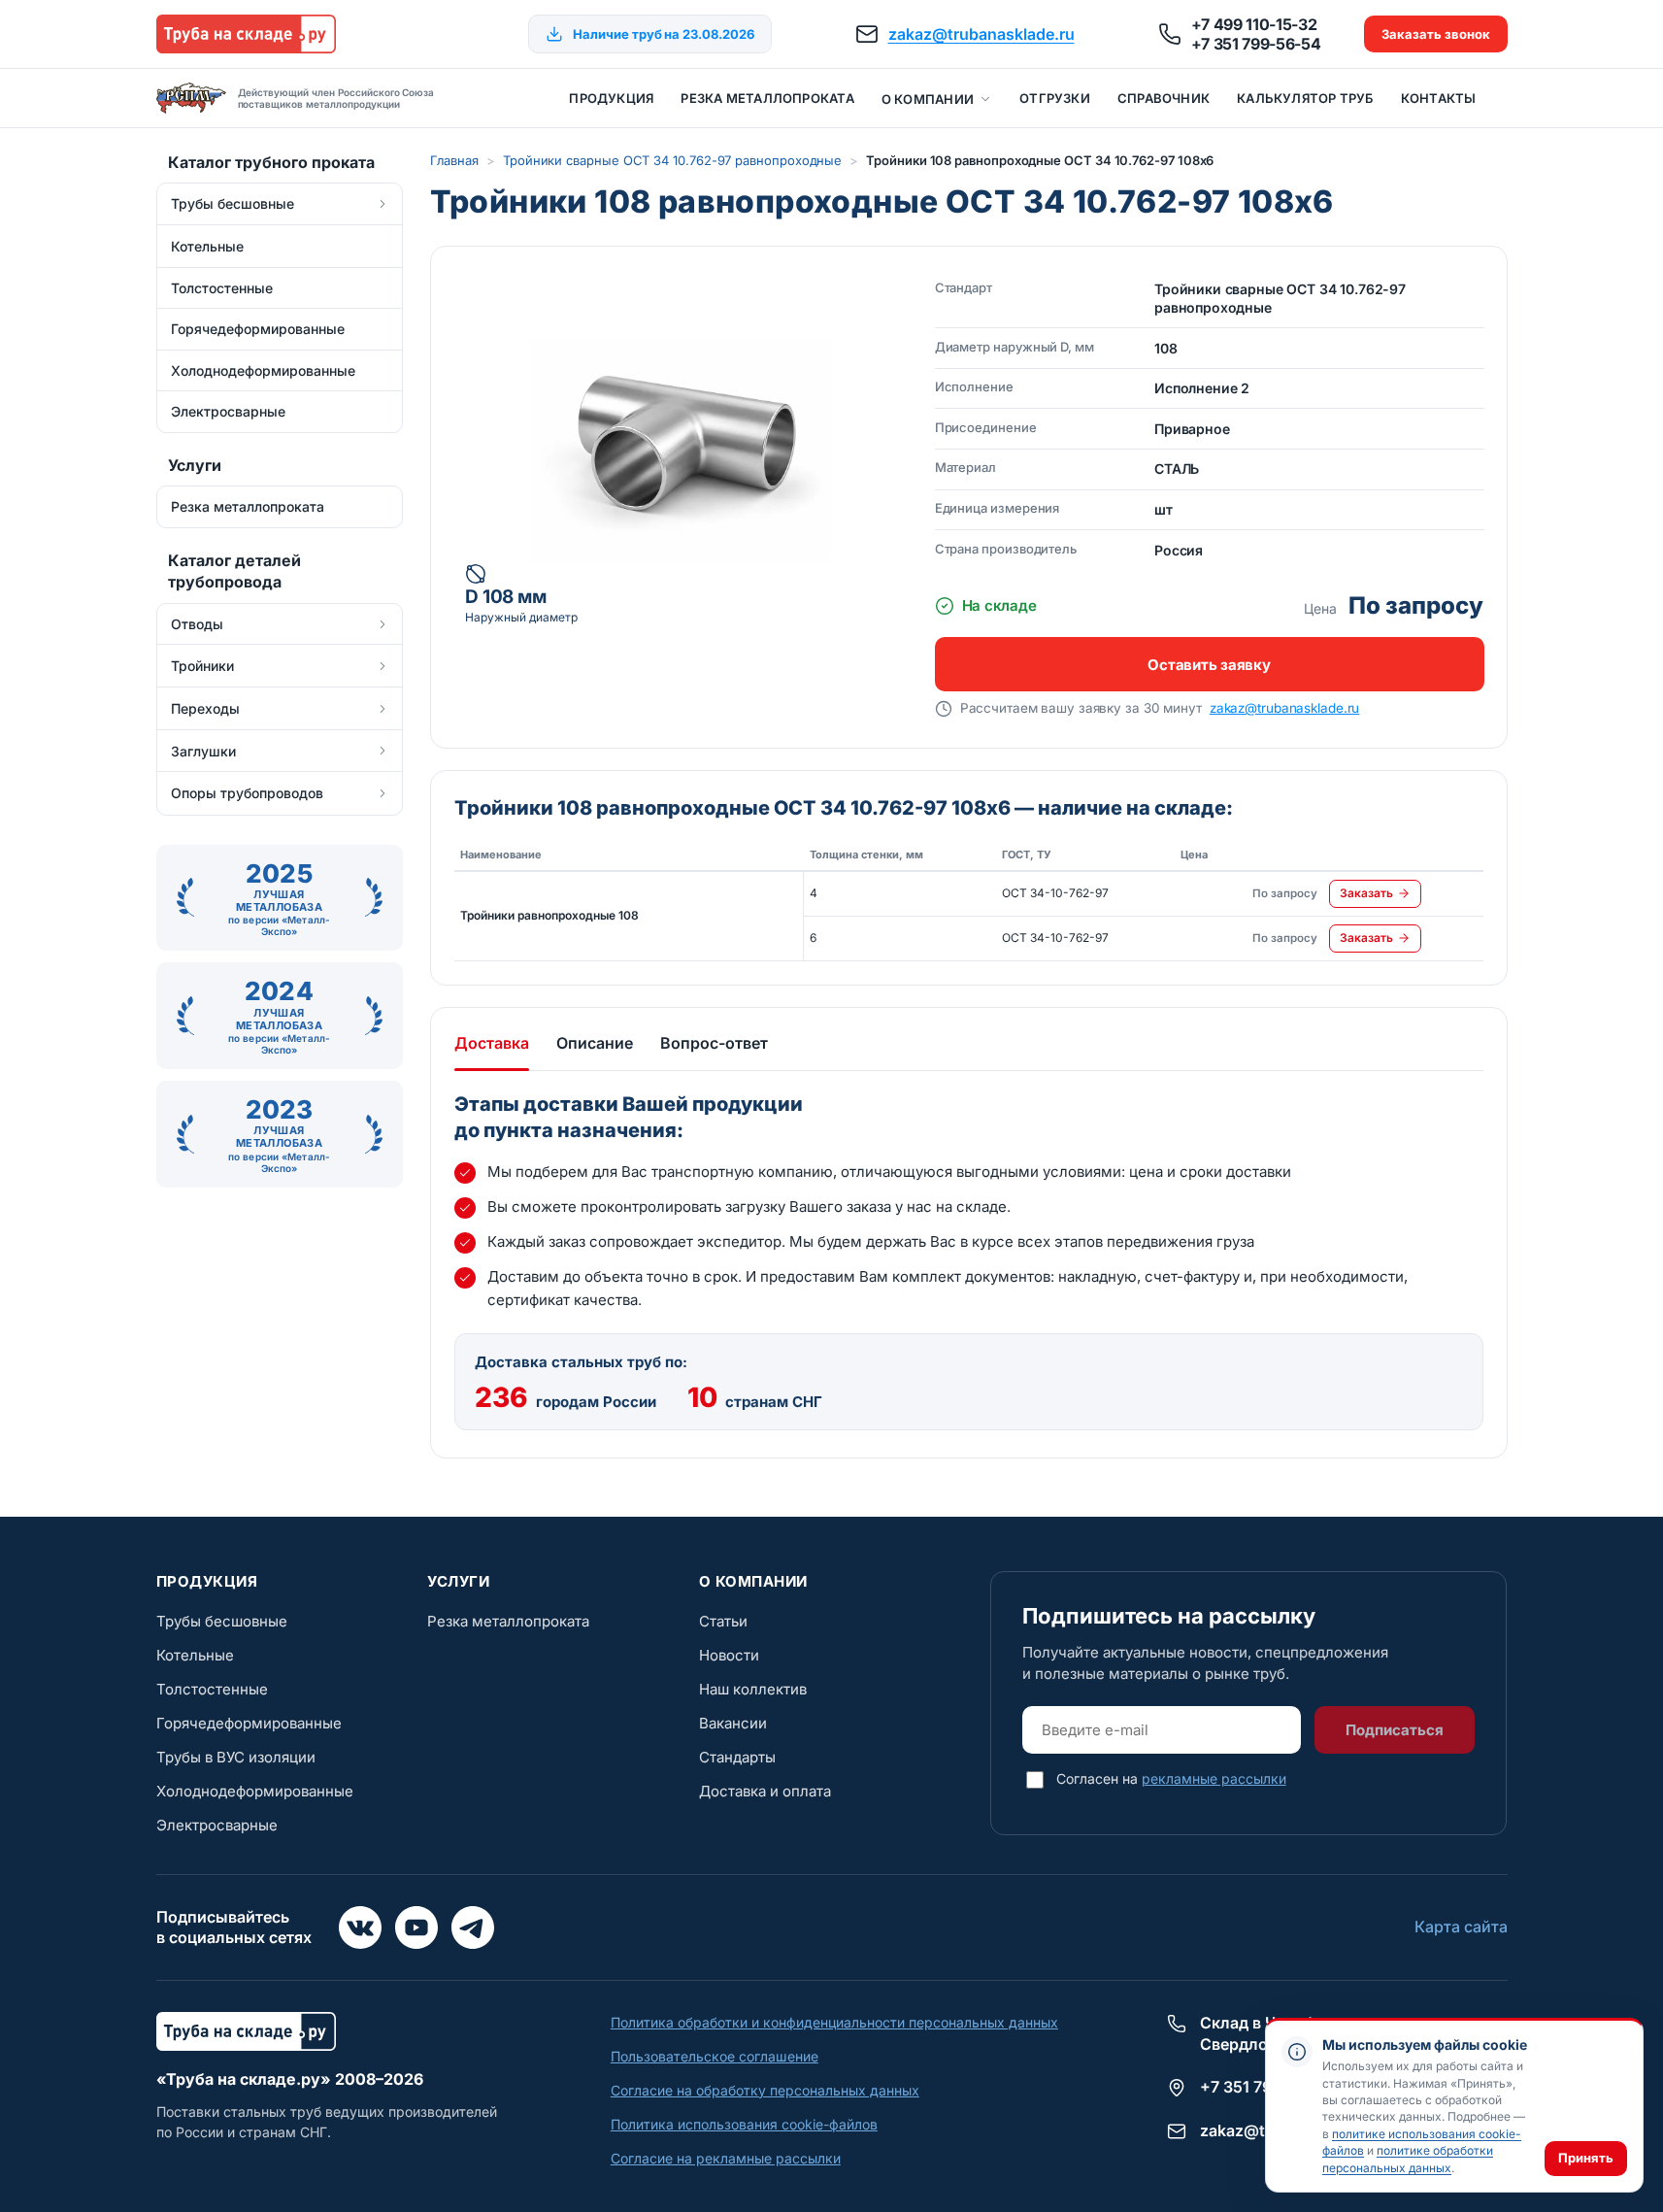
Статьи (723, 1621)
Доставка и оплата (765, 1791)
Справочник (1164, 98)
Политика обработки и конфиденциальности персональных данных (834, 2022)
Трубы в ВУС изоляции (236, 1757)
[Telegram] (473, 1927)
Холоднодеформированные (255, 1791)
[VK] (360, 1927)
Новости (729, 1655)
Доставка (492, 1043)
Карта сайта (1461, 1927)
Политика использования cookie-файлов (744, 2124)
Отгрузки (1055, 98)
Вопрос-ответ (714, 1043)
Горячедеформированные (249, 1723)
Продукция (611, 98)
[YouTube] (416, 1927)
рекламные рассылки (1214, 1778)
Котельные (195, 1655)
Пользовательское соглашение (715, 2056)
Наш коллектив (753, 1689)
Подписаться (1395, 1730)
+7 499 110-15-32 (1254, 24)
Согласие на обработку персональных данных (765, 2090)
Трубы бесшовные (222, 1621)
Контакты (1439, 98)
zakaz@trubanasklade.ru (981, 34)
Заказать (1366, 893)
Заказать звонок (1436, 34)
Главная (454, 160)
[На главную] (246, 34)
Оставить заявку (1209, 665)
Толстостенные (212, 1689)
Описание (595, 1043)
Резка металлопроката (767, 98)
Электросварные (217, 1825)
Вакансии (733, 1723)
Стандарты (737, 1757)
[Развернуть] (382, 204)
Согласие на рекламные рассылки (726, 2158)
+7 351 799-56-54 (1256, 44)
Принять (1586, 2158)
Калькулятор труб (1305, 98)
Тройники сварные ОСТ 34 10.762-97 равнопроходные (672, 160)
